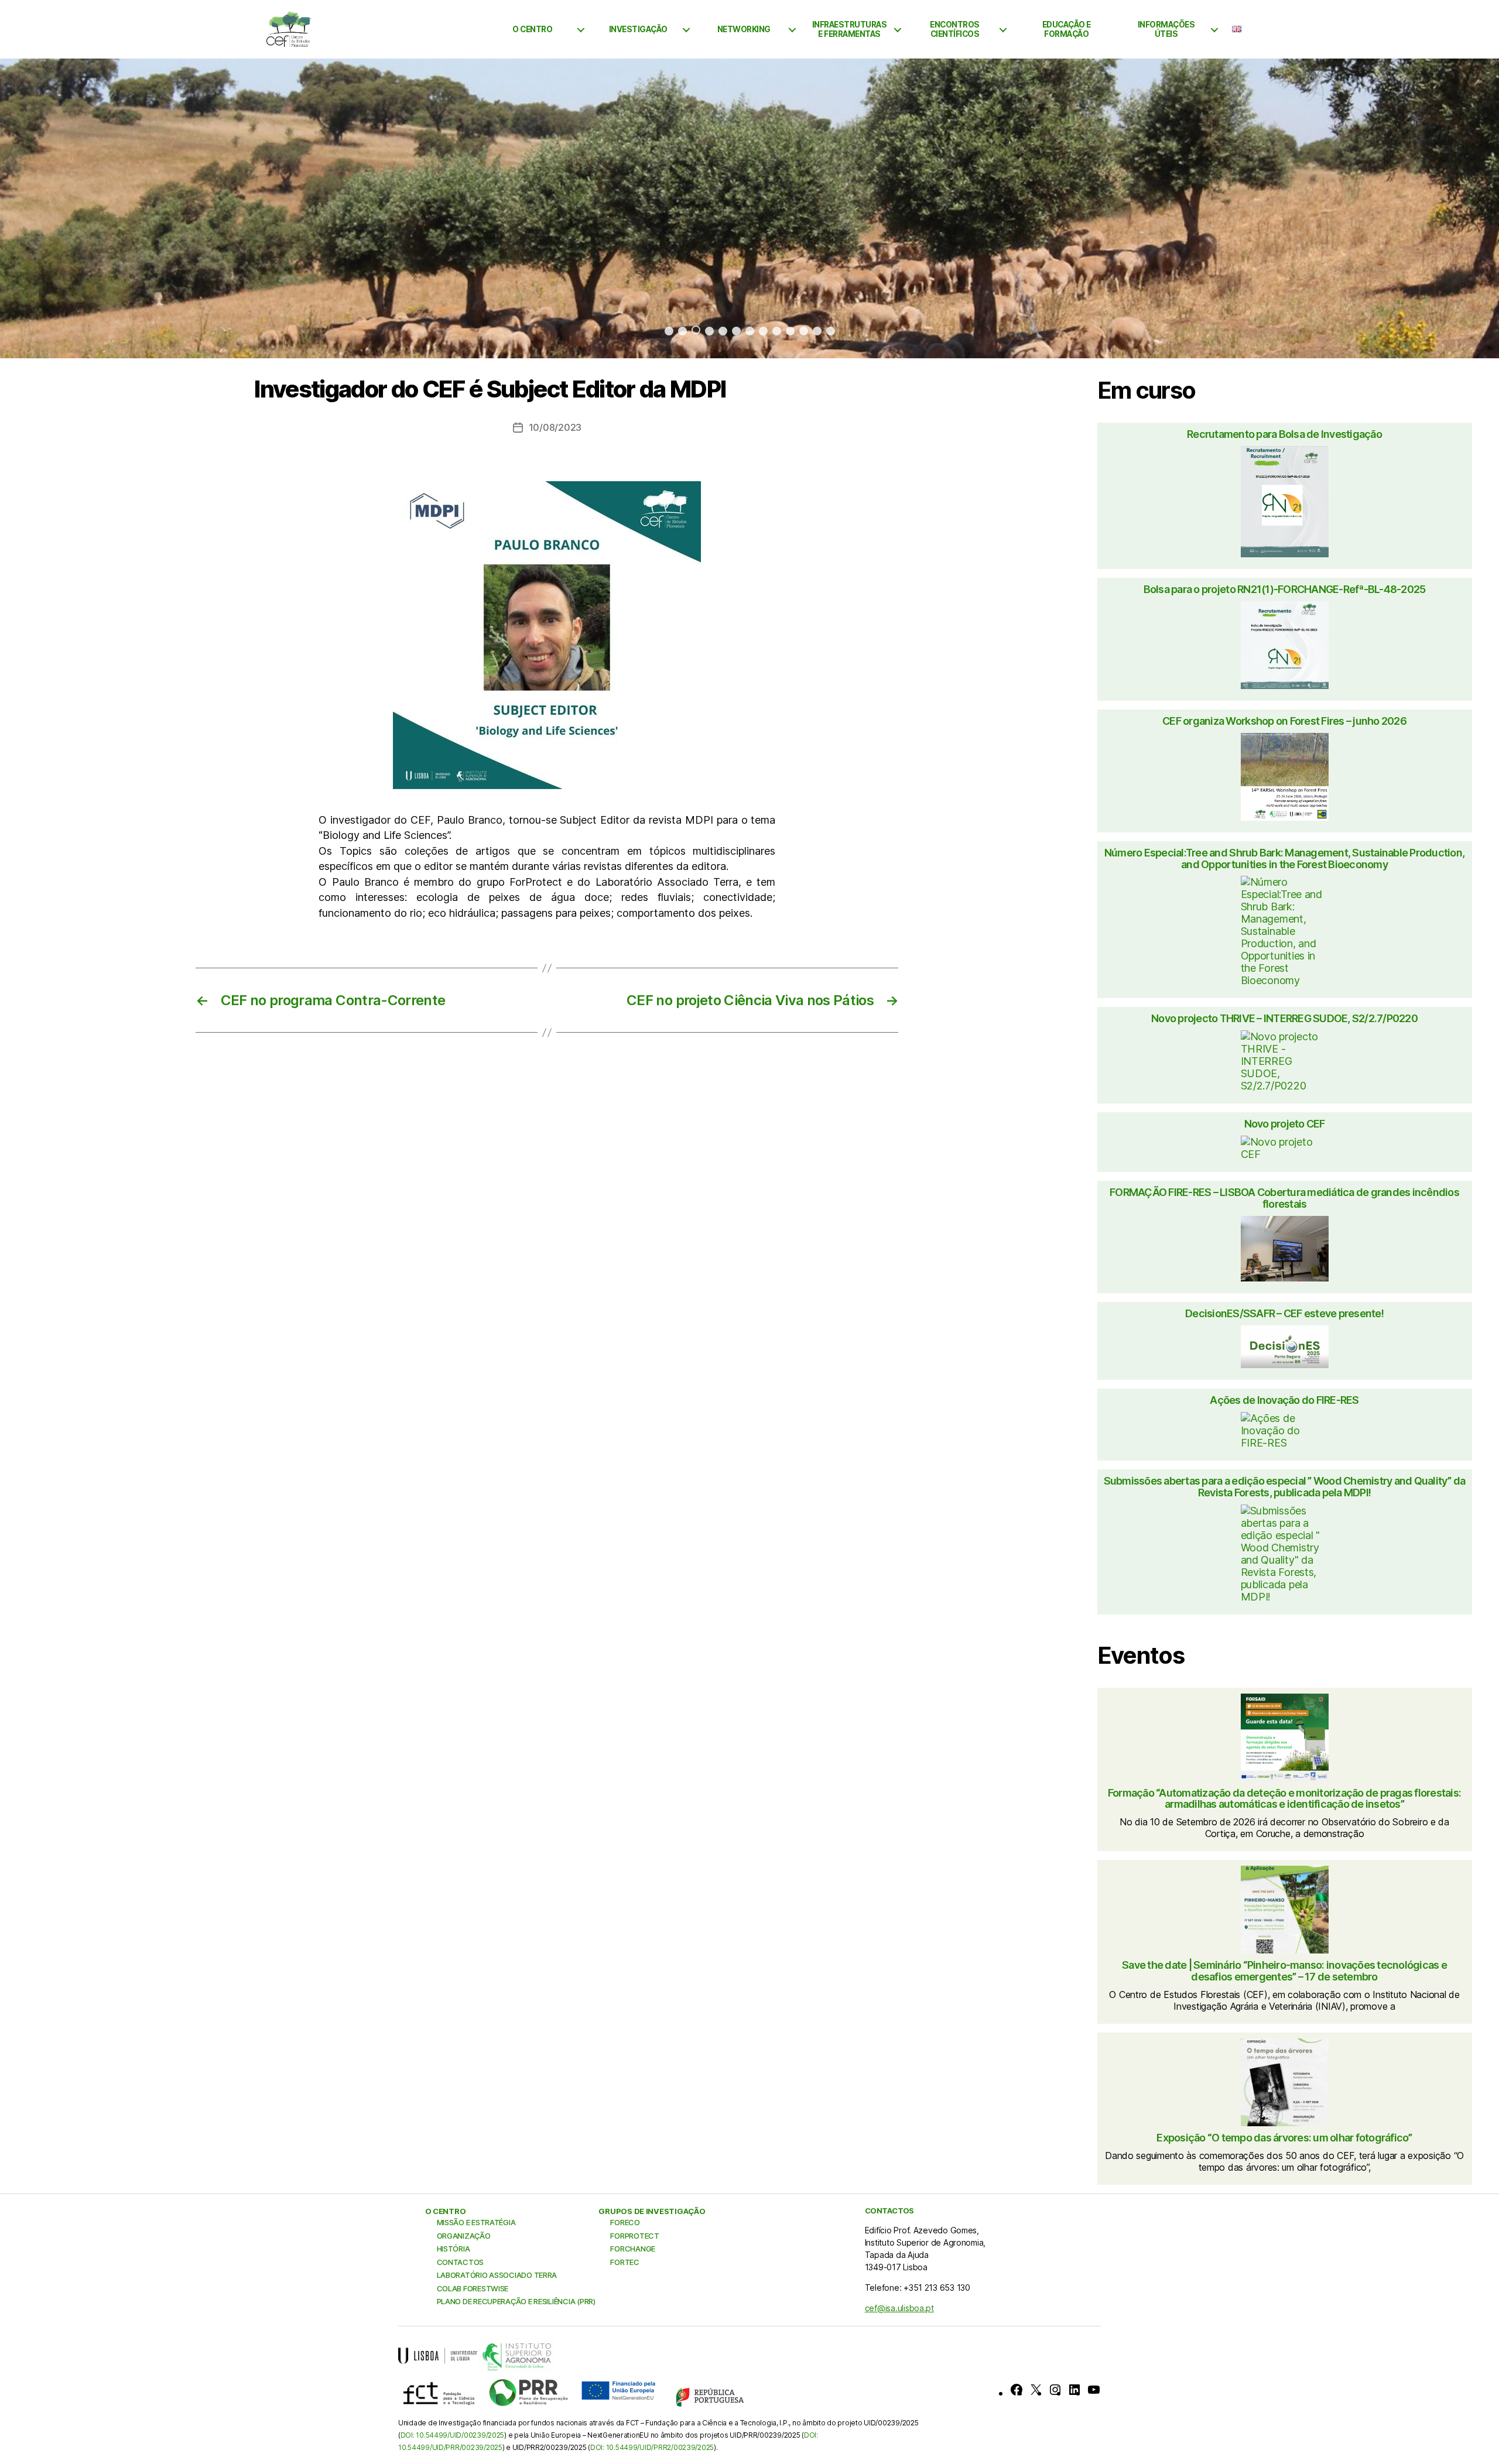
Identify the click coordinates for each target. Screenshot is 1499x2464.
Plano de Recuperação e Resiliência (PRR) (516, 2301)
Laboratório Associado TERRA (497, 2275)
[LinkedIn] (1074, 2390)
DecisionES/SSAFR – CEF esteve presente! (1284, 1314)
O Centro (532, 29)
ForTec (624, 2262)
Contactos (461, 2262)
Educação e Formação (1067, 29)
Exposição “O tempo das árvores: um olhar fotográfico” (1284, 2138)
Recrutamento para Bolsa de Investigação (1284, 434)
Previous (47, 208)
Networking (744, 29)
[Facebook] (1017, 2390)
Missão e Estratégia (476, 2222)
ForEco (625, 2222)
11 (804, 331)
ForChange (633, 2249)
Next (1452, 208)
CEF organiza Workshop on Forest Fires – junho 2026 (1284, 721)
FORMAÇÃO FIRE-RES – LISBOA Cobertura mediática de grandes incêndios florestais (1284, 1198)
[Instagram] (1055, 2390)
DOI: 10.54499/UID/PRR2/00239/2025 (652, 2447)
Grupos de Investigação (652, 2211)
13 (831, 331)
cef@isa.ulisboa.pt (899, 2308)
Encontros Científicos (955, 29)
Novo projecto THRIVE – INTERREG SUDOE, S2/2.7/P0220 (1284, 1019)
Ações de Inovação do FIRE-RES (1284, 1400)
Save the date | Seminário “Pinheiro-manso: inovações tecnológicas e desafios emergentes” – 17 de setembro (1284, 1971)
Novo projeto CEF (1285, 1124)
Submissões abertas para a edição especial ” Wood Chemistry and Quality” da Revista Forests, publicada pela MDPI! (1285, 1487)
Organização (464, 2236)
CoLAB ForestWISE (473, 2288)
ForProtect (634, 2236)
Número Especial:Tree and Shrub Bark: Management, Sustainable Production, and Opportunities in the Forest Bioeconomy (1284, 859)
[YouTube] (1094, 2390)
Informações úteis (1166, 29)
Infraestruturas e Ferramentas (850, 29)
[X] (1036, 2390)
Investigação (638, 29)
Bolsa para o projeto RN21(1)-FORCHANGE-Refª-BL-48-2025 (1285, 590)
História (454, 2249)
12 (817, 331)
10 (790, 331)
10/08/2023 (555, 427)
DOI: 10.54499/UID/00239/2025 (452, 2435)
